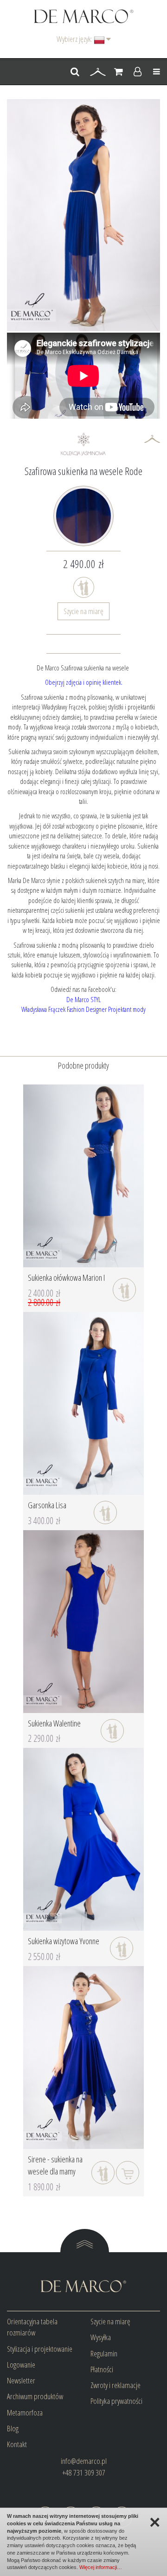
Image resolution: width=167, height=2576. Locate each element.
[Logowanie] (138, 72)
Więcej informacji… (101, 2567)
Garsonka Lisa (47, 1505)
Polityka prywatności (116, 2401)
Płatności (102, 2369)
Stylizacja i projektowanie (40, 2349)
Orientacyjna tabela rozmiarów (32, 2327)
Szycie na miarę (83, 611)
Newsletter (21, 2380)
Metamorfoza (25, 2412)
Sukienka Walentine (54, 1723)
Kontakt (17, 2444)
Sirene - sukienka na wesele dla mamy (55, 2165)
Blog (13, 2428)
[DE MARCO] (84, 16)
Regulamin (104, 2353)
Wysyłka (101, 2337)
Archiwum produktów (35, 2396)
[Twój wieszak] (98, 72)
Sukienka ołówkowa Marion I (66, 1278)
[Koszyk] (119, 72)
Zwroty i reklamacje (116, 2385)
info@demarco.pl (84, 2461)
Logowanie (21, 2365)
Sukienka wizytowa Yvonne (64, 1941)
